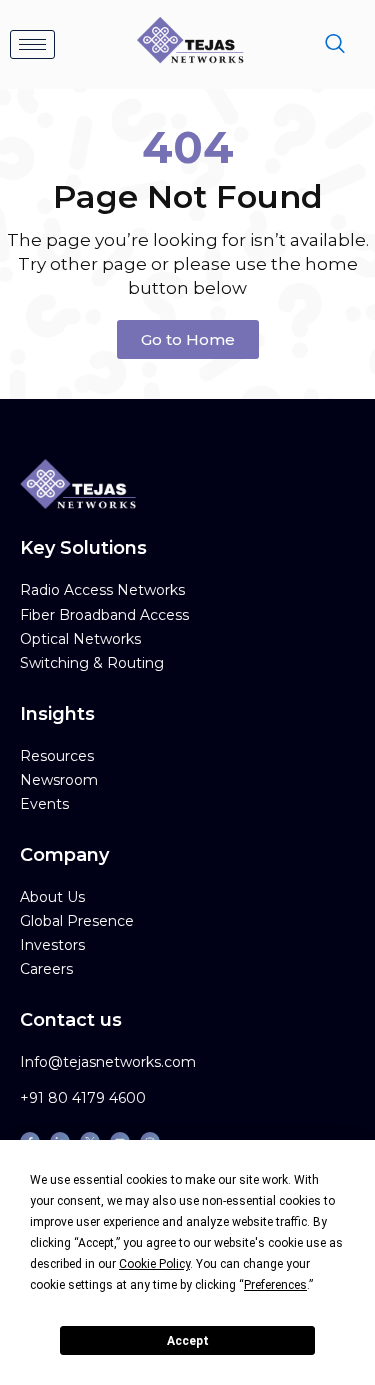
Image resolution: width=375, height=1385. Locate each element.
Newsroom (59, 780)
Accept (188, 1341)
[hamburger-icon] (32, 44)
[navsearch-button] (335, 45)
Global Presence (77, 921)
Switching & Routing (92, 663)
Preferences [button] (275, 1285)
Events (44, 804)
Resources (57, 756)
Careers (46, 969)
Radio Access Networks (102, 590)
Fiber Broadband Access (104, 615)
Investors (52, 945)
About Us (52, 897)
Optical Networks (80, 639)
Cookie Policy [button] (154, 1264)
